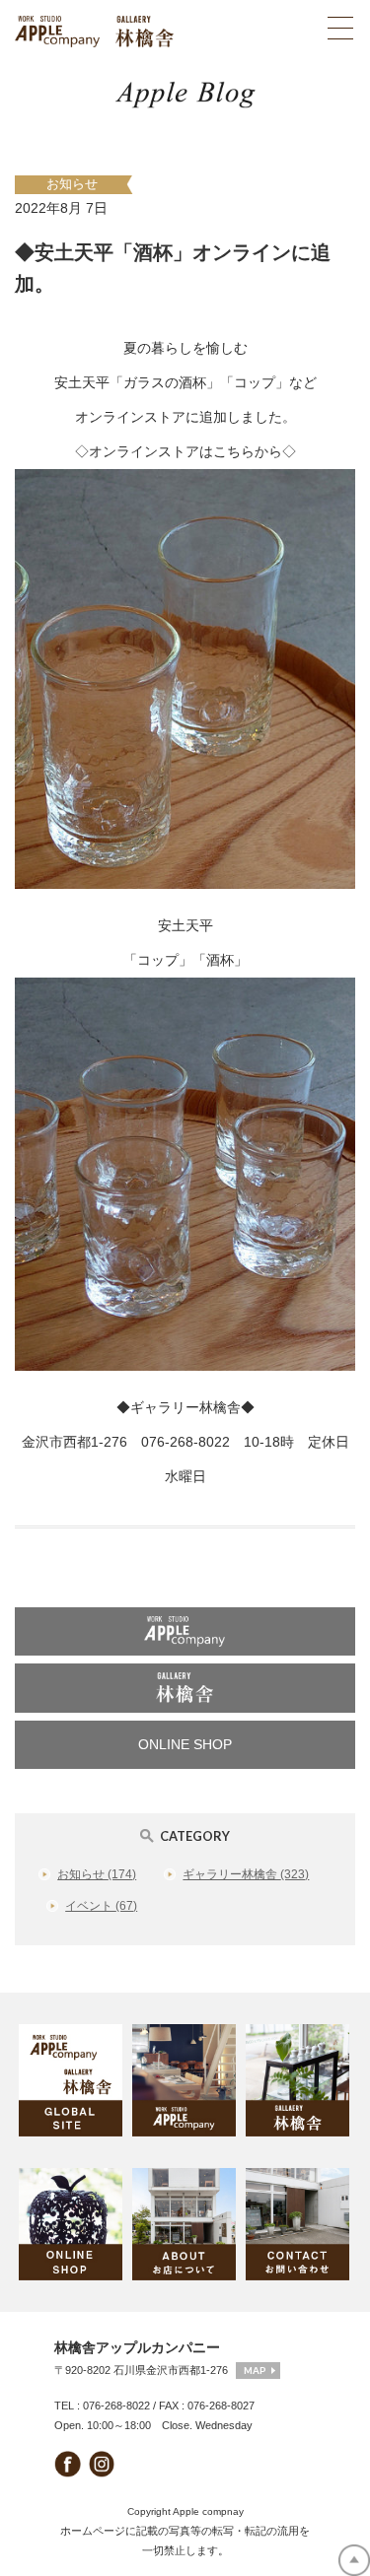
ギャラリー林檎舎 (185, 1688)
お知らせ (72, 184)
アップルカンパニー (185, 1631)
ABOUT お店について (185, 2224)
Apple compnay (208, 2511)
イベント (101, 1906)
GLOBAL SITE (72, 2080)
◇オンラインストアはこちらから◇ (185, 451)
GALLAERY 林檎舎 (298, 2080)
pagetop (354, 2560)
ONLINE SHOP (185, 1744)
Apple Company (185, 2080)
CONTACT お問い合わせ (298, 2224)
